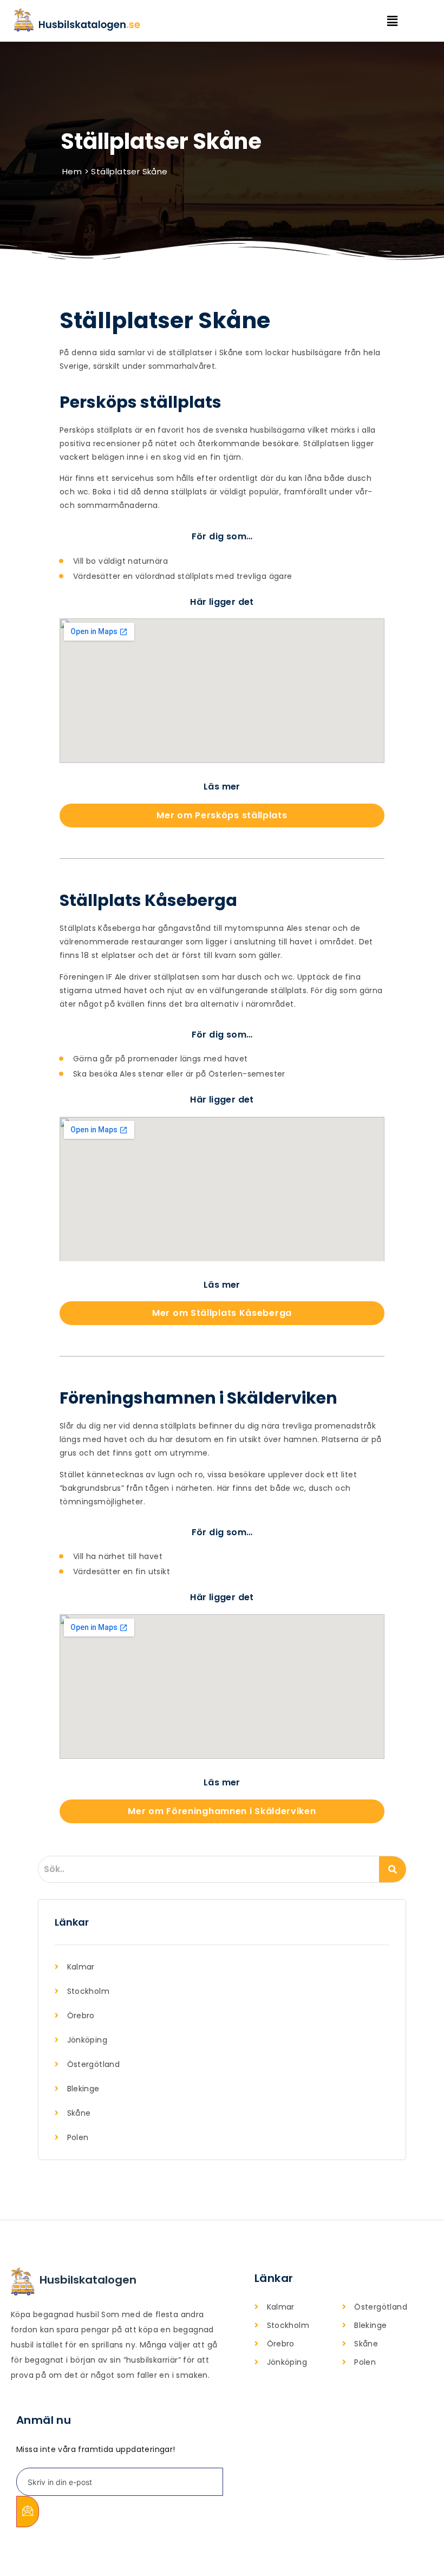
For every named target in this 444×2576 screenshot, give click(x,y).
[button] (400, 21)
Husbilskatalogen (88, 2280)
